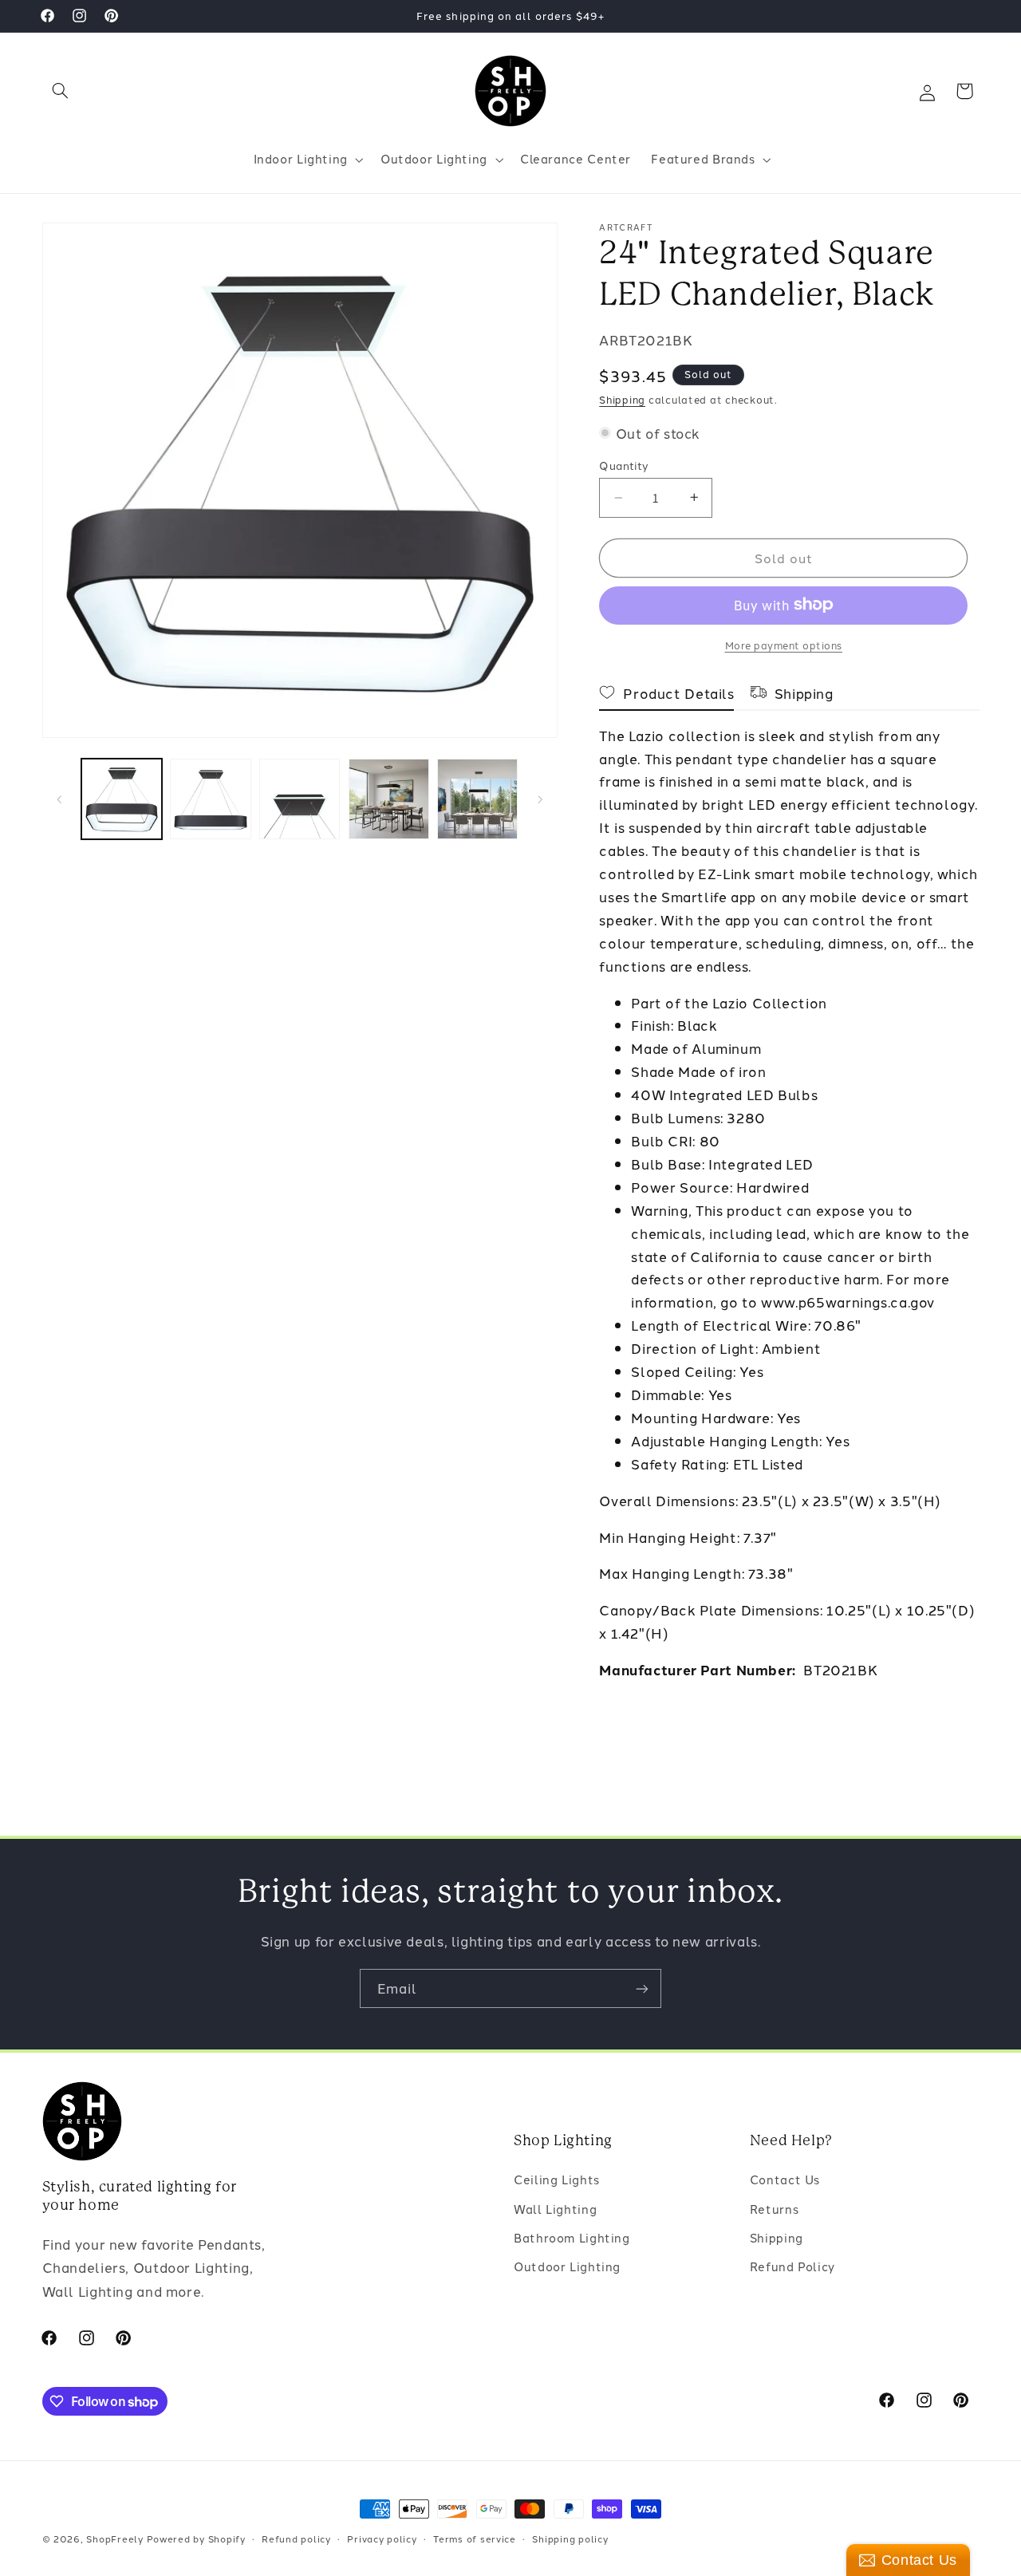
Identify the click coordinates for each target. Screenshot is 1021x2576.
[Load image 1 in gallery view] (122, 799)
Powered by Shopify (196, 2539)
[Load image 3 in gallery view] (300, 799)
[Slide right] (540, 799)
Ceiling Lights (557, 2180)
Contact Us (785, 2180)
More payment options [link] (784, 644)
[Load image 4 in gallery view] (389, 799)
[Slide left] (60, 799)
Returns (774, 2209)
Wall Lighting (555, 2209)
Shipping (622, 399)
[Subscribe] (642, 1988)
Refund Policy (792, 2267)
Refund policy (296, 2539)
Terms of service (475, 2539)
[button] (61, 91)
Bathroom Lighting (572, 2238)
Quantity (624, 465)
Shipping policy (570, 2539)
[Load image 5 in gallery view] (477, 799)
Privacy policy (382, 2539)
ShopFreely (114, 2539)
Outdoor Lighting (567, 2267)
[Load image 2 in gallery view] (210, 799)
